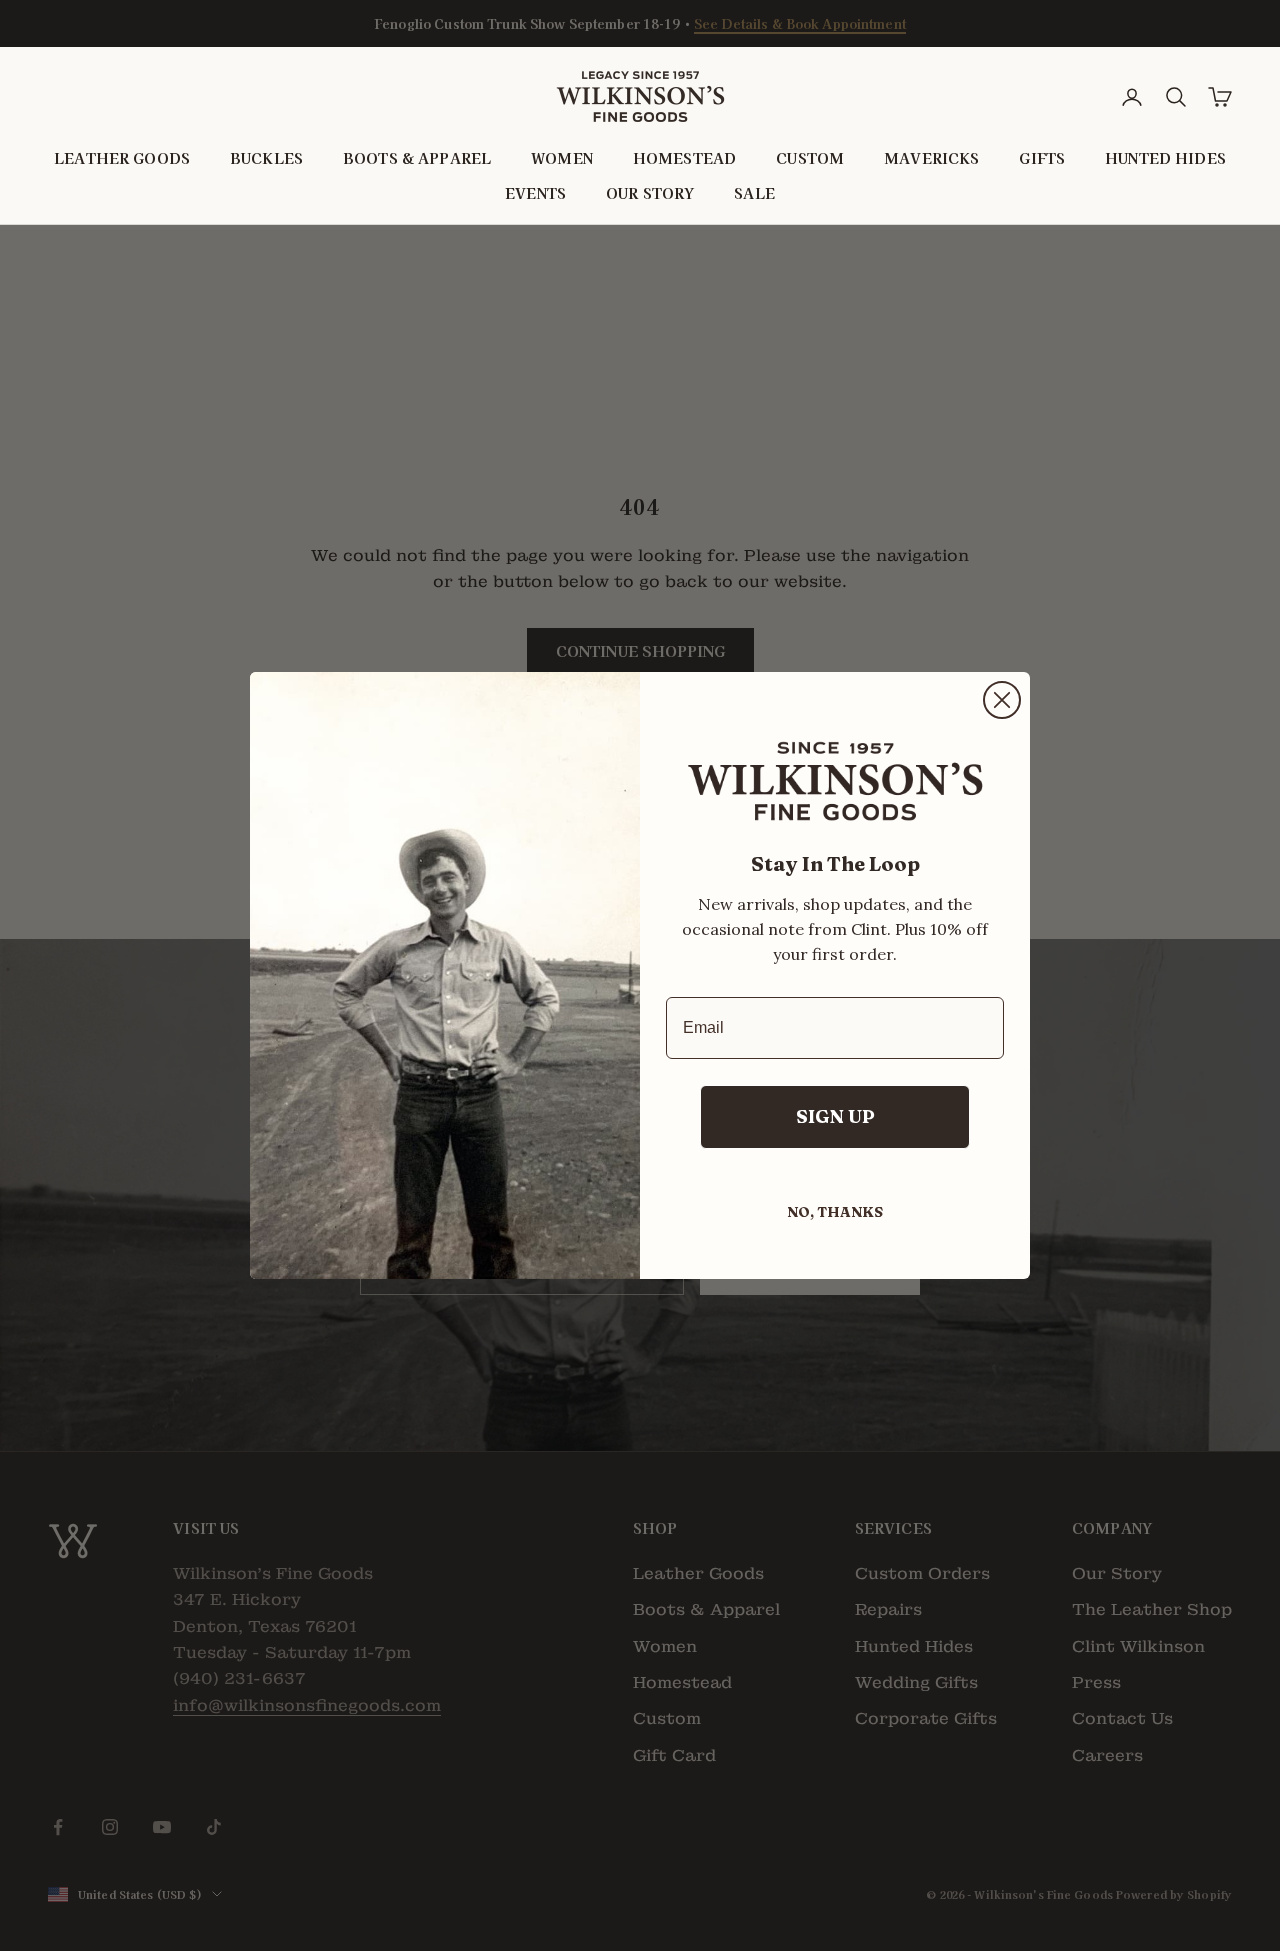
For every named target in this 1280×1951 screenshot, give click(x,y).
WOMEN (562, 158)
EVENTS (535, 192)
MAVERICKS (931, 158)
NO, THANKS (835, 1212)
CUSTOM (810, 158)
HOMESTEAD (684, 158)
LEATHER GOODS (122, 158)
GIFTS (1042, 158)
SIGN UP (835, 1116)
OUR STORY (650, 192)
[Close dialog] (1002, 700)
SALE (754, 192)
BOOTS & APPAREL (417, 158)
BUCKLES (266, 158)
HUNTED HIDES (1165, 158)
